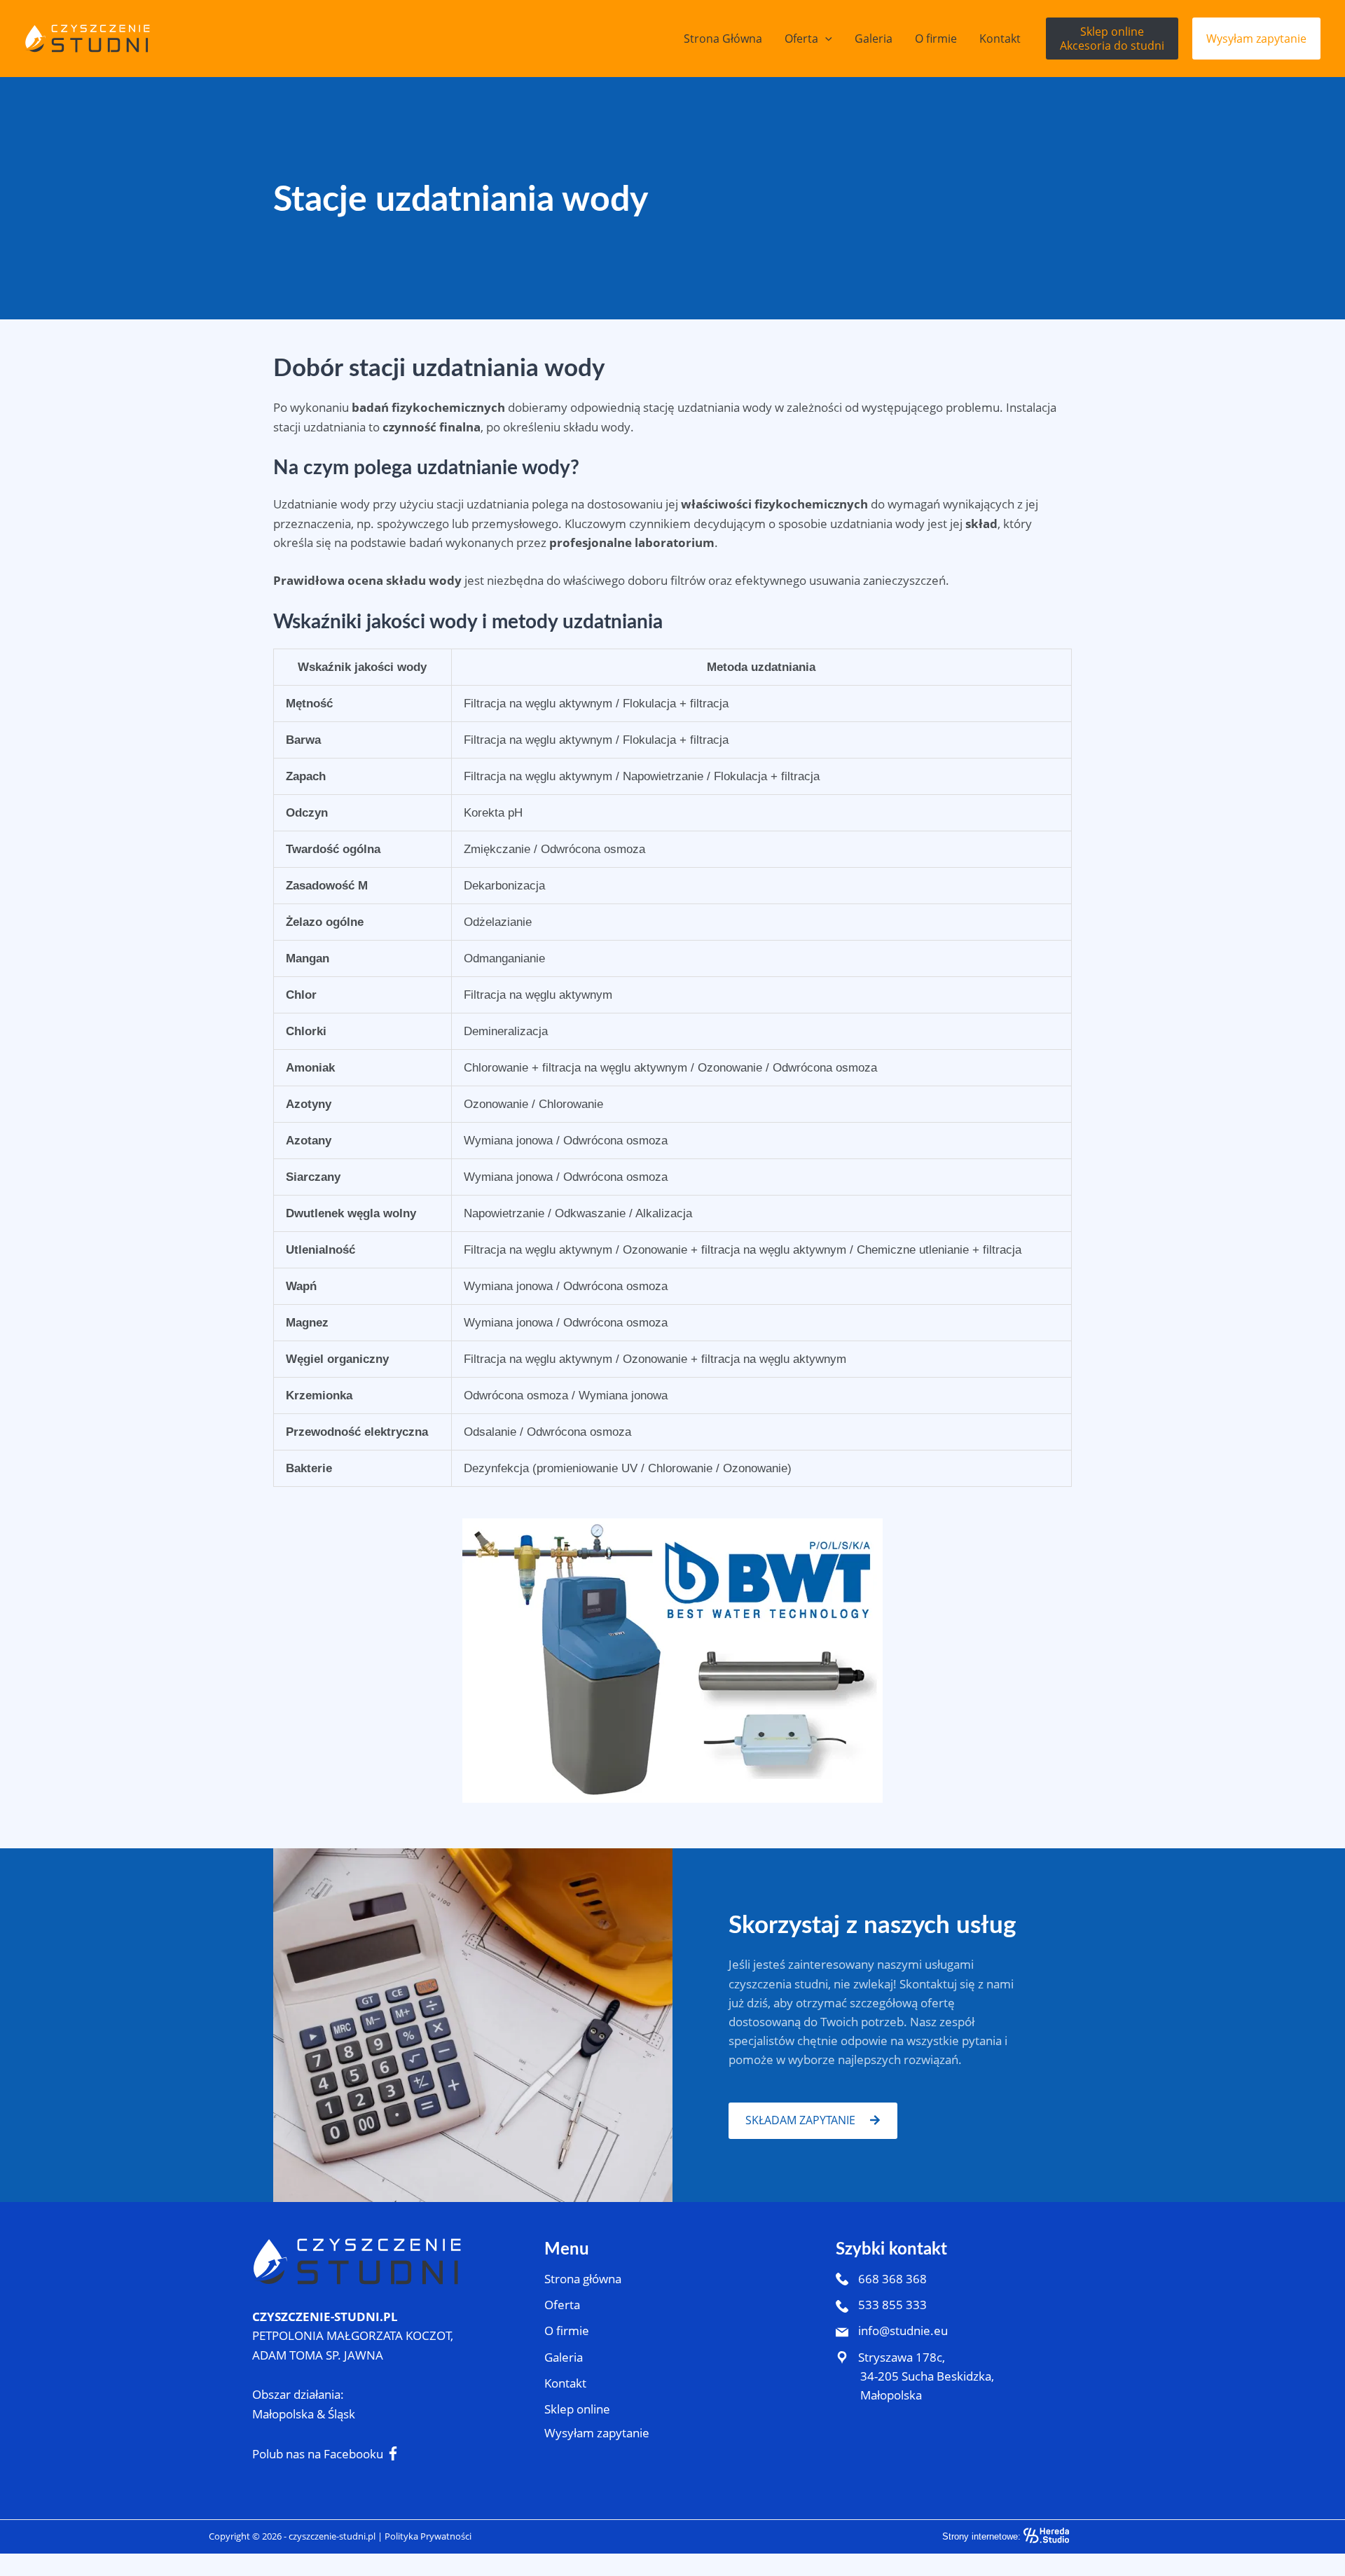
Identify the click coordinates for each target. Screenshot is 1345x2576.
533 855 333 (891, 2305)
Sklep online (577, 2409)
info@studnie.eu (902, 2331)
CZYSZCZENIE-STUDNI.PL (325, 2317)
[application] (825, 39)
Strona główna (583, 2279)
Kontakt (565, 2383)
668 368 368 (891, 2279)
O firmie (567, 2331)
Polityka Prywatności (428, 2536)
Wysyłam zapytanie (597, 2433)
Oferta (562, 2305)
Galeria (564, 2357)
